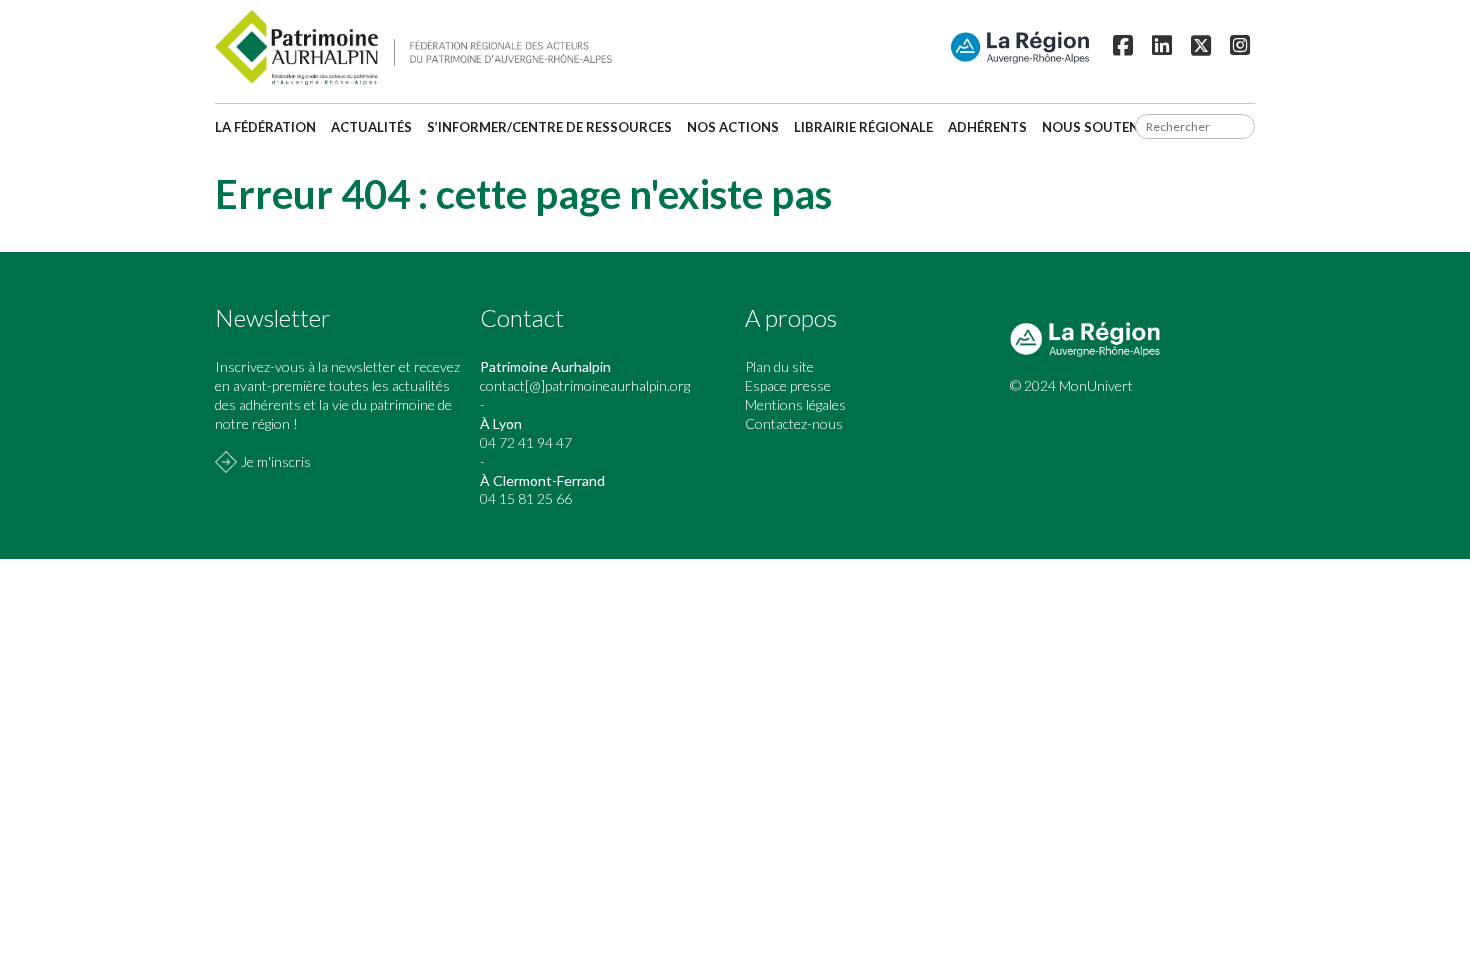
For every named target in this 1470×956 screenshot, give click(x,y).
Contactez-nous (794, 423)
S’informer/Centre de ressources (549, 127)
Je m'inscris (276, 461)
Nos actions (733, 127)
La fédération (265, 127)
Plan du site (779, 366)
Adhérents (987, 127)
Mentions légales (795, 404)
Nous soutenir (1097, 127)
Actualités (371, 127)
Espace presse (788, 385)
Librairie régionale (863, 127)
